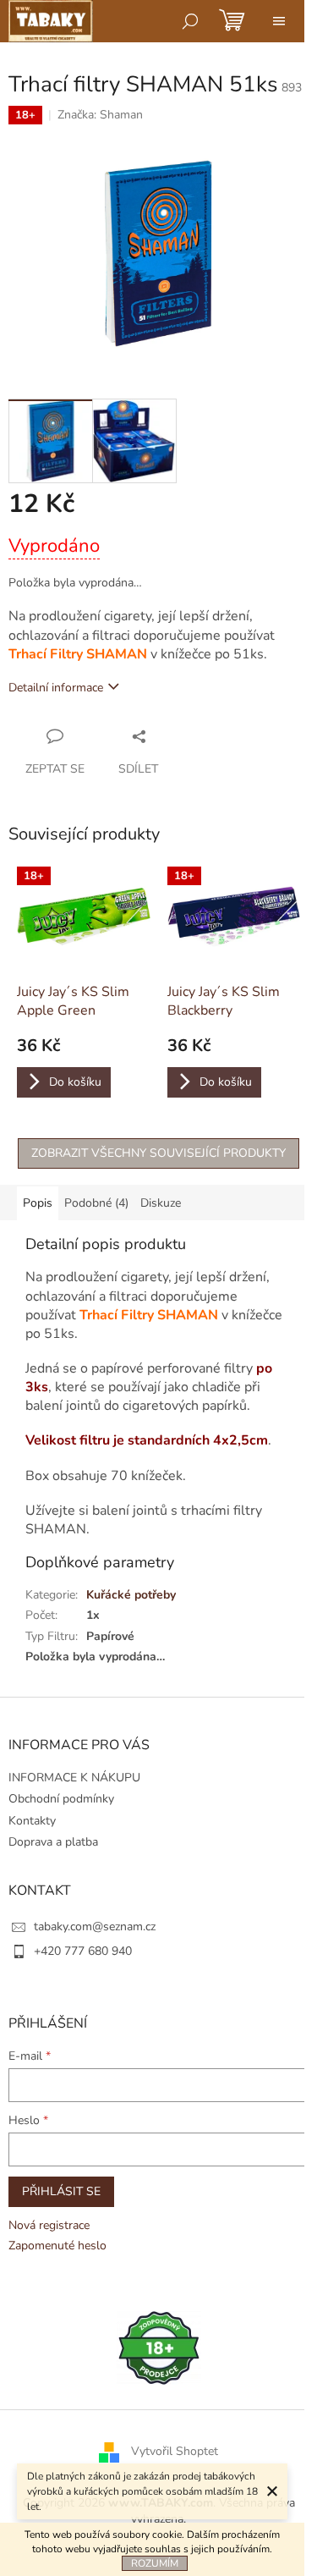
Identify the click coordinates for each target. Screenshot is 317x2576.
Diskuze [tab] (161, 1203)
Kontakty (32, 1821)
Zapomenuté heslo (57, 2246)
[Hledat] (190, 21)
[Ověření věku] (159, 2347)
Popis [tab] (38, 1203)
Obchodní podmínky (61, 1799)
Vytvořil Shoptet (175, 2451)
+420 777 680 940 (83, 1951)
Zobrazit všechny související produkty (158, 1153)
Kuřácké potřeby (131, 1595)
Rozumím (155, 2563)
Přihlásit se (61, 2191)
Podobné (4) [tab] (96, 1203)
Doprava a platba (53, 1842)
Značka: (100, 115)
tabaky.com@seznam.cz (95, 1926)
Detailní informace (56, 688)
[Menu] (279, 21)
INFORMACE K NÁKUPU (74, 1778)
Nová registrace (49, 2225)
